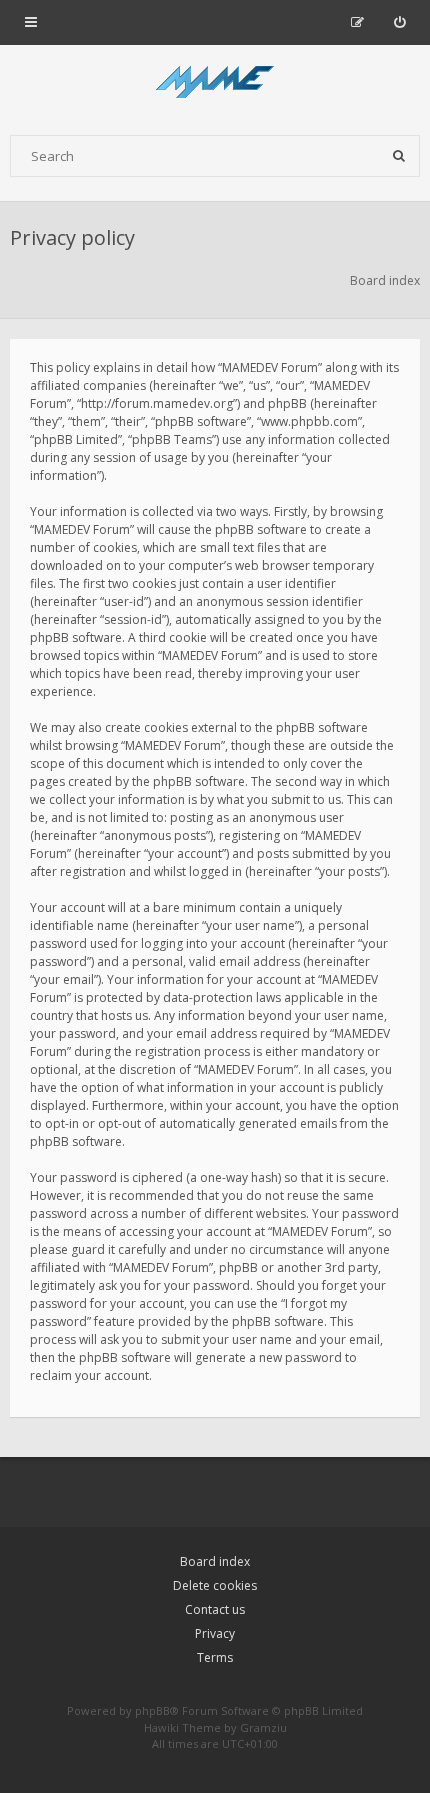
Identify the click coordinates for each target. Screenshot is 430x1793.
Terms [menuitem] (215, 1657)
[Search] (399, 156)
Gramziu (263, 1727)
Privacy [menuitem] (215, 1633)
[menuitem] (399, 22)
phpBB (152, 1710)
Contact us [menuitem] (215, 1609)
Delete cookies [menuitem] (215, 1585)
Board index (215, 1561)
